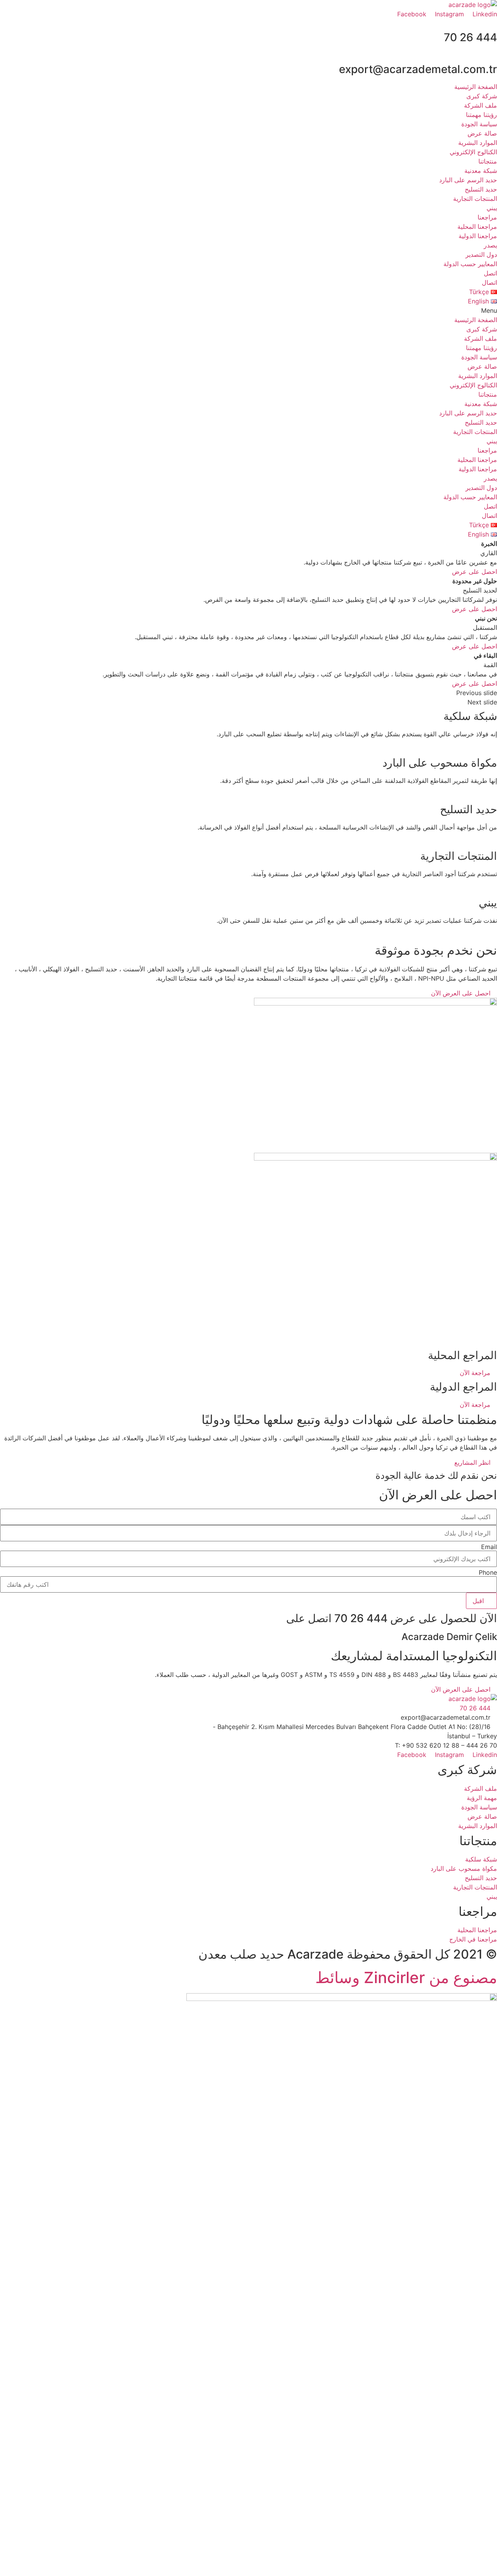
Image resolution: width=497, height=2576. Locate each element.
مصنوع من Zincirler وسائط (406, 1977)
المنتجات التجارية (475, 199)
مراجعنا (487, 217)
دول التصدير (481, 254)
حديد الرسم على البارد (468, 180)
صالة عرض (482, 133)
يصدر (490, 245)
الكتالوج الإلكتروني (473, 152)
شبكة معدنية (481, 171)
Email (489, 1547)
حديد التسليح (481, 189)
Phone (488, 1572)
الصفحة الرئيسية (476, 87)
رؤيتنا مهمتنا (481, 115)
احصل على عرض (474, 572)
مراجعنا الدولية (478, 236)
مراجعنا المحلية (477, 227)
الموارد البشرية (478, 143)
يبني (492, 208)
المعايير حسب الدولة (470, 264)
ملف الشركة (480, 105)
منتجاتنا (488, 161)
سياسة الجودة (479, 124)
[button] (248, 310)
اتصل (490, 273)
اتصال (489, 282)
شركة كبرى (482, 96)
